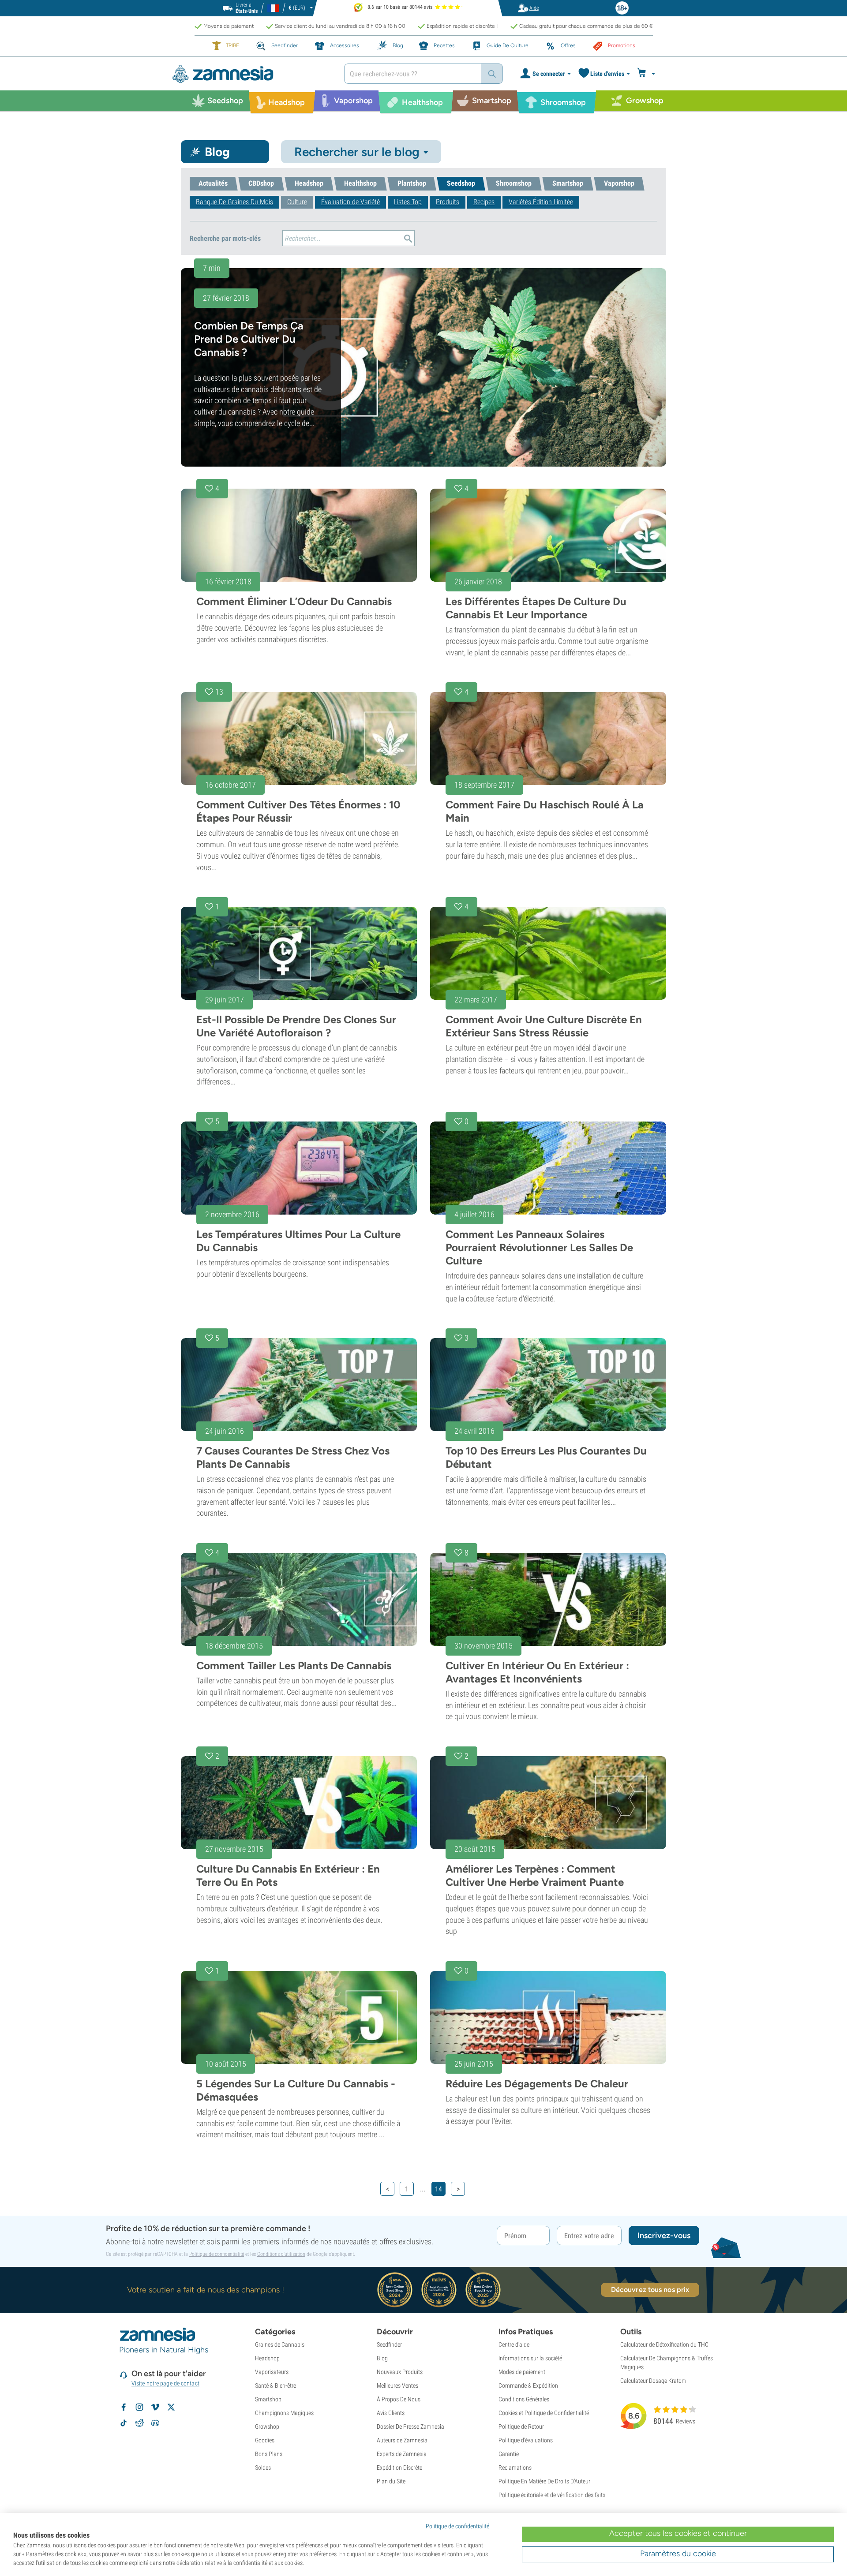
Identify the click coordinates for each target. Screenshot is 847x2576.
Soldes (263, 2468)
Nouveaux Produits (400, 2372)
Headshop (267, 2358)
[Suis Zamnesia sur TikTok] (124, 2423)
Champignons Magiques (284, 2413)
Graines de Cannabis (280, 2344)
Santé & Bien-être (275, 2385)
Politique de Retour (521, 2426)
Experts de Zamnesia (402, 2454)
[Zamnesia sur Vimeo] (155, 2407)
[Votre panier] (647, 74)
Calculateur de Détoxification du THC (664, 2344)
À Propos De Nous (399, 2399)
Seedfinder (389, 2344)
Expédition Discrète (399, 2468)
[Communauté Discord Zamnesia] (155, 2423)
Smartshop (268, 2399)
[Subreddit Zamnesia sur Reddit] (139, 2423)
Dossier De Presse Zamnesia (410, 2426)
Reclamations (515, 2468)
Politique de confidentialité (217, 2254)
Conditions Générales (524, 2399)
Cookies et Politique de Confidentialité (544, 2413)
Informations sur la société (530, 2358)
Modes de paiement (522, 2372)
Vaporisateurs (272, 2372)
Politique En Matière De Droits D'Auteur (544, 2481)
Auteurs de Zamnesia (402, 2440)
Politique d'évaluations (526, 2440)
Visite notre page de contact (165, 2383)
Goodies (265, 2440)
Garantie (509, 2454)
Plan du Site (391, 2481)
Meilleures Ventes (397, 2385)
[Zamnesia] (251, 74)
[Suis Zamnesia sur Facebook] (124, 2407)
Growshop (267, 2426)
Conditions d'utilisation (281, 2254)
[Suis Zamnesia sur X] (171, 2407)
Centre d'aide (514, 2344)
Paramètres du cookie (678, 2554)
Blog (382, 2358)
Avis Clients (391, 2413)
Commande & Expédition (528, 2385)
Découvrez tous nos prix (650, 2290)
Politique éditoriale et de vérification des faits (552, 2495)
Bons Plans (269, 2454)
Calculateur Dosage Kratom (653, 2381)
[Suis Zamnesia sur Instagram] (139, 2407)
